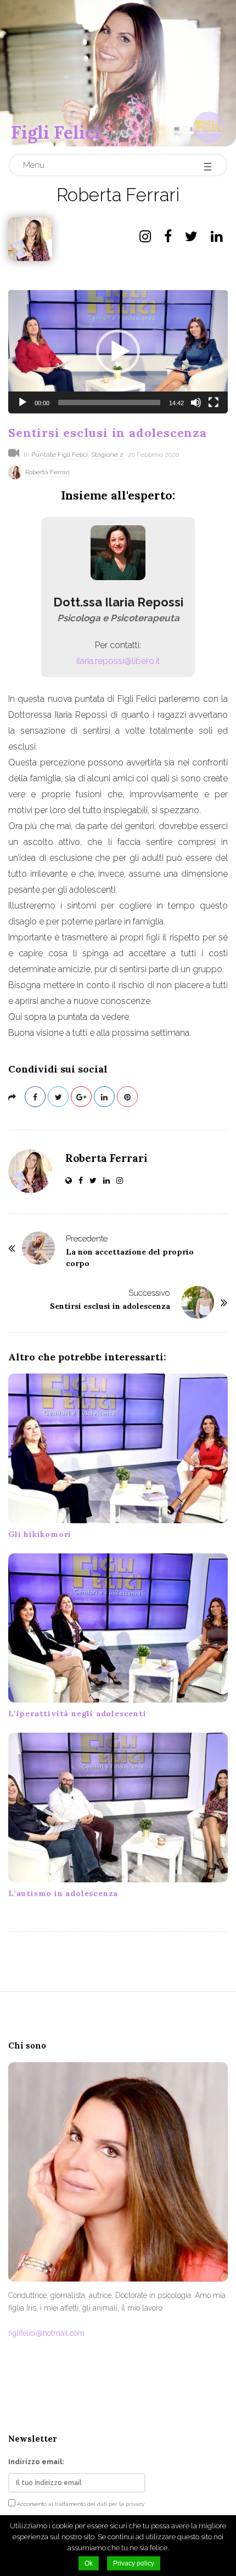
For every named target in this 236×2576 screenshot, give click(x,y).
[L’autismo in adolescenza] (118, 1808)
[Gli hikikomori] (118, 1448)
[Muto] (196, 402)
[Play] (23, 402)
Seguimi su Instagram (125, 2398)
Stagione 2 (107, 455)
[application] (118, 352)
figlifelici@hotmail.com (46, 2333)
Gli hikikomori (40, 1534)
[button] (118, 351)
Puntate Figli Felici (60, 455)
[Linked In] (217, 239)
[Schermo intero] (213, 402)
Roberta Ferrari (47, 472)
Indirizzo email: (36, 2462)
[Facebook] (168, 239)
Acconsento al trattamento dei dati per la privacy (81, 2504)
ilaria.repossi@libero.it (118, 661)
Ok (89, 2563)
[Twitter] (191, 239)
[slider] (109, 402)
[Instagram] (145, 239)
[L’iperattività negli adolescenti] (118, 1628)
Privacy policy (134, 2563)
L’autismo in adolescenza (63, 1893)
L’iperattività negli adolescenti (77, 1713)
